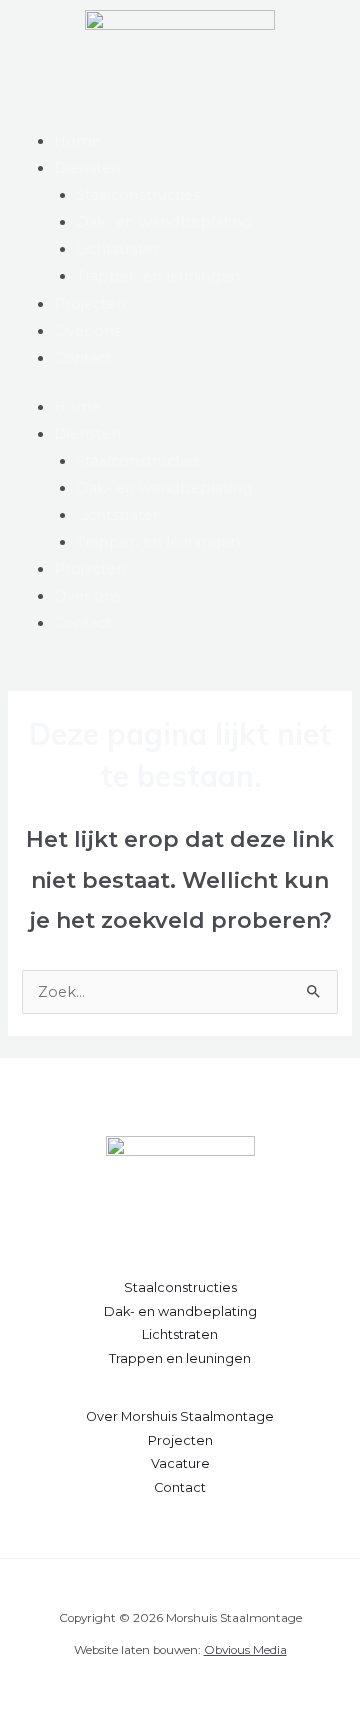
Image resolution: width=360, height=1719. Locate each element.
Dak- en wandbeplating (164, 222)
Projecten (90, 304)
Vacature (180, 1463)
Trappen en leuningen (158, 276)
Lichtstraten (119, 249)
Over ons (87, 331)
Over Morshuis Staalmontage (180, 1416)
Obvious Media (245, 1650)
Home (77, 141)
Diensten (87, 168)
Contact (83, 358)
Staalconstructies (138, 195)
